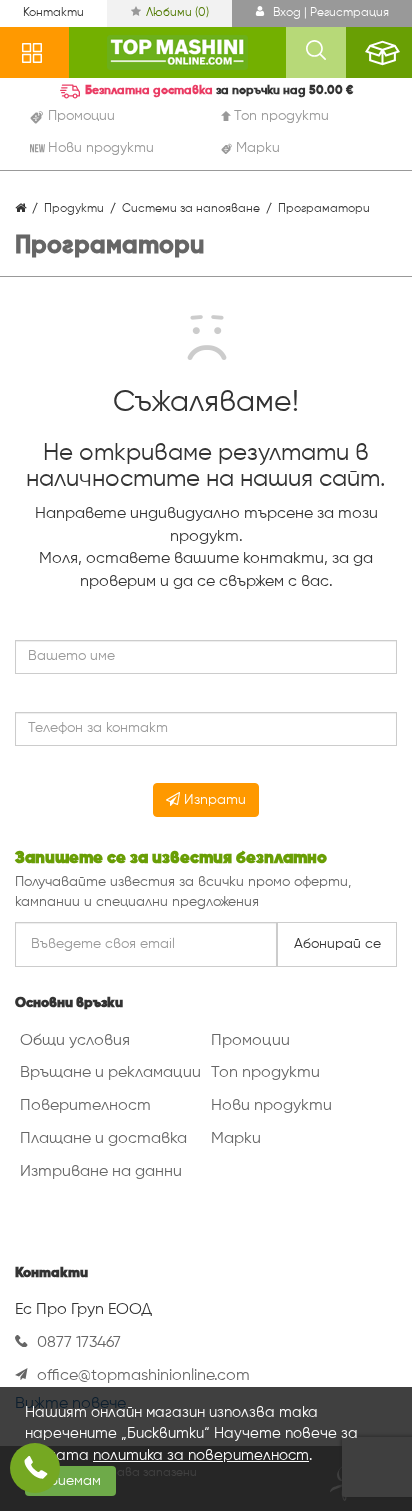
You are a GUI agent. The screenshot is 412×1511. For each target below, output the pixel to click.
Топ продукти (265, 1073)
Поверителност (85, 1106)
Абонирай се (337, 944)
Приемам (70, 1481)
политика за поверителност (201, 1455)
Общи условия (75, 1041)
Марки (236, 1139)
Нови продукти (271, 1106)
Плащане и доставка (103, 1139)
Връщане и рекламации (110, 1073)
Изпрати (213, 800)
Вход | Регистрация (329, 13)
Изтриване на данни (101, 1172)
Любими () (177, 13)
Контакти (53, 13)
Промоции (250, 1041)
